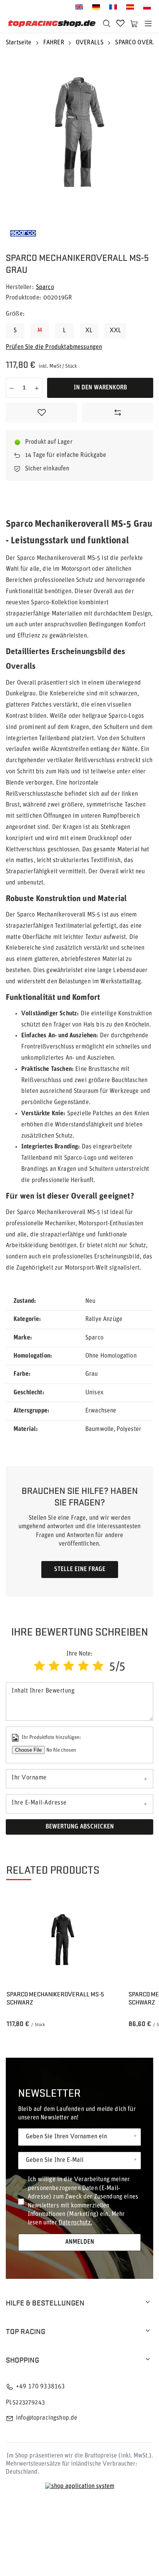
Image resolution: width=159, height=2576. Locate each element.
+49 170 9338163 (40, 2387)
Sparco (45, 288)
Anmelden (80, 2242)
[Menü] (148, 24)
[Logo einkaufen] (52, 24)
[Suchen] (107, 24)
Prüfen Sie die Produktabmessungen (54, 347)
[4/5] (83, 1667)
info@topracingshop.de (47, 2418)
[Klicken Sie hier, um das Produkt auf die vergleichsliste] (118, 413)
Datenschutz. (75, 2223)
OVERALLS (90, 43)
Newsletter (49, 2092)
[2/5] (54, 1667)
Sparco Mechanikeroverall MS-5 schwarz (55, 1998)
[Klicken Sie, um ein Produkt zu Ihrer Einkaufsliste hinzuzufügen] (41, 413)
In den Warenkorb (100, 388)
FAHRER (54, 43)
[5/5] (98, 1667)
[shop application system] (80, 2487)
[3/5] (69, 1667)
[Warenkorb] (134, 24)
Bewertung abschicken (80, 1827)
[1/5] (39, 1667)
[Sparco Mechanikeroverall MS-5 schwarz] (61, 1940)
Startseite (19, 43)
